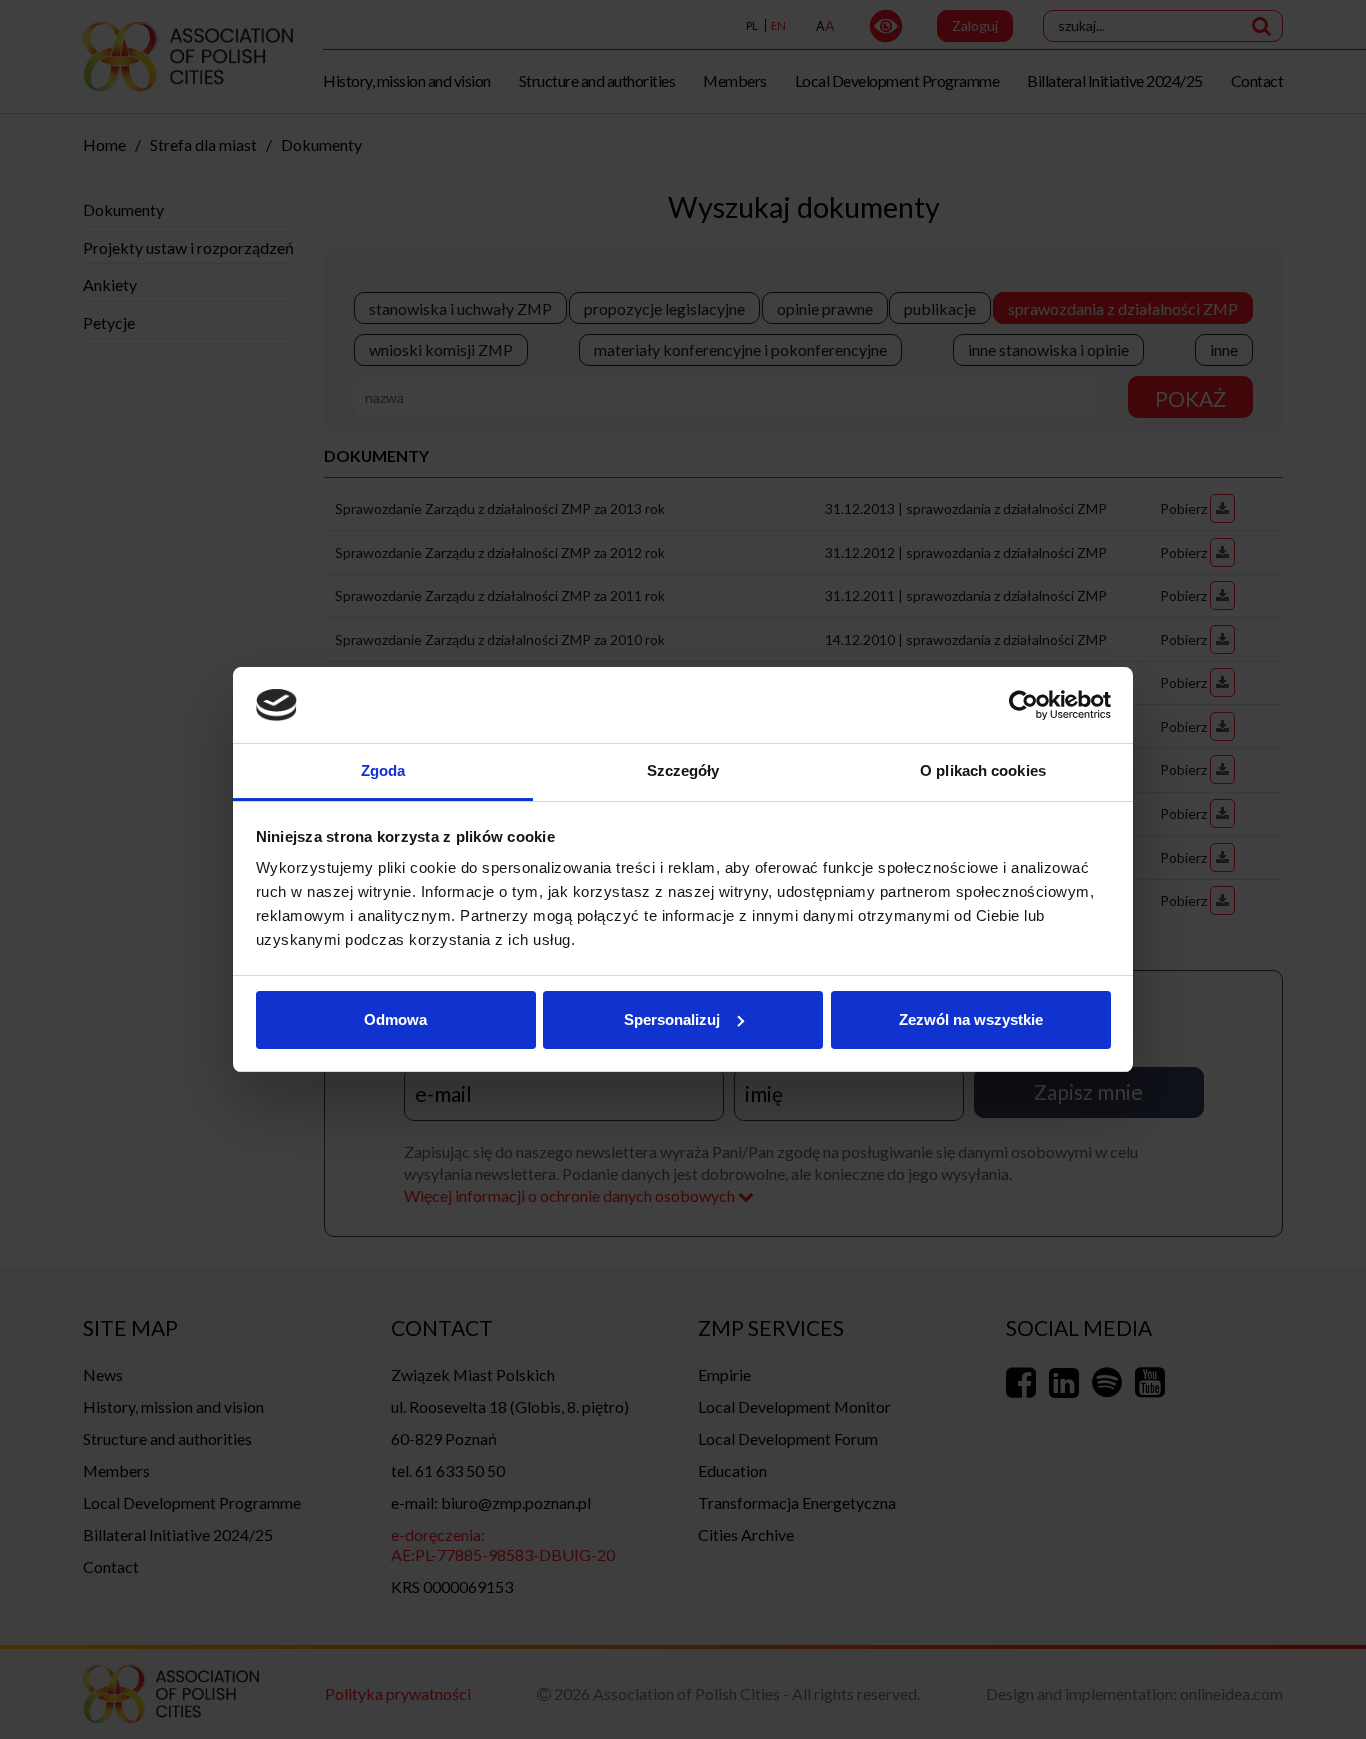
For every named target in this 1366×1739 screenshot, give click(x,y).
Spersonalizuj (672, 1019)
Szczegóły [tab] (683, 770)
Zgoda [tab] (383, 770)
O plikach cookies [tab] (983, 770)
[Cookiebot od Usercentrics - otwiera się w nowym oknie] (1023, 705)
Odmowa (395, 1019)
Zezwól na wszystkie (971, 1019)
